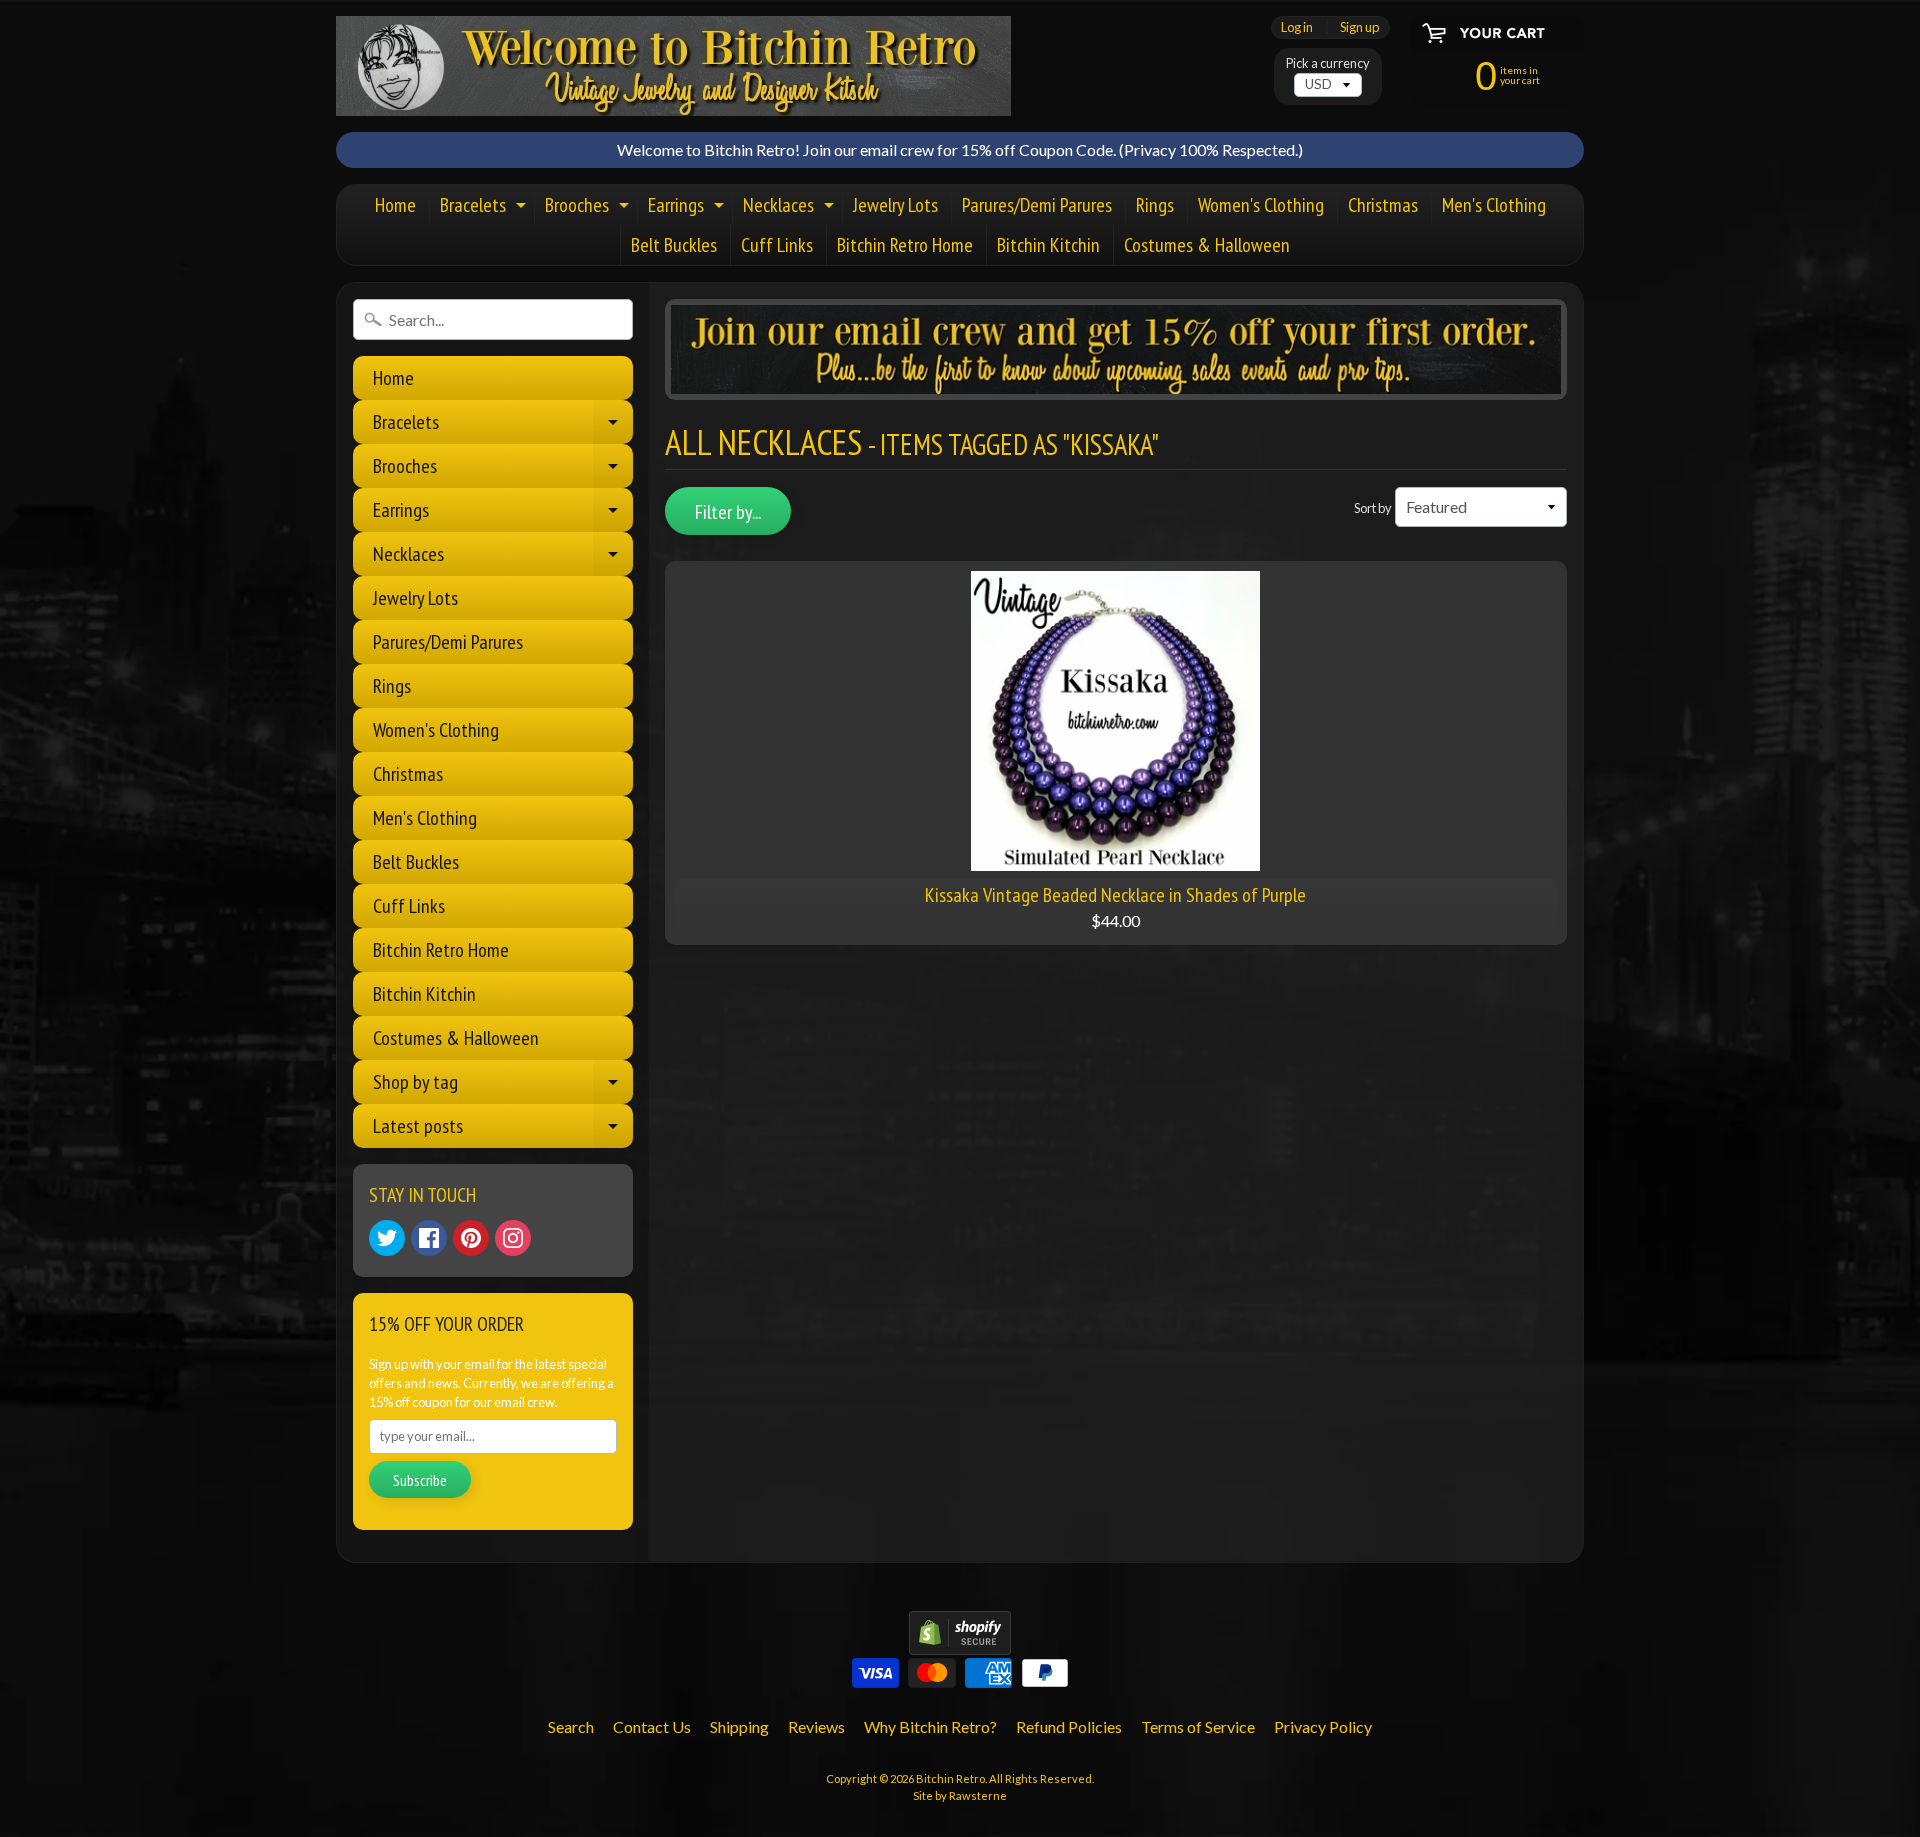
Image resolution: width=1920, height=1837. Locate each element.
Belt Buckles (674, 245)
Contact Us (652, 1726)
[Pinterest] (471, 1238)
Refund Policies (1069, 1726)
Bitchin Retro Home (905, 245)
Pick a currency (1328, 63)
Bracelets (485, 208)
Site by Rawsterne (960, 1795)
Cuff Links (777, 245)
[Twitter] (387, 1238)
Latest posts (503, 1130)
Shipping (739, 1726)
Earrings (688, 208)
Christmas (1383, 205)
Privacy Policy (1323, 1726)
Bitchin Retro (950, 1778)
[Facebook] (429, 1238)
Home (395, 205)
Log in (1297, 27)
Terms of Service (1198, 1726)
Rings (1155, 205)
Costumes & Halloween (1207, 245)
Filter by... (728, 512)
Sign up (1359, 27)
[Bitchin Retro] (673, 66)
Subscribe (420, 1480)
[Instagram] (513, 1238)
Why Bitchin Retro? (930, 1726)
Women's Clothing (1261, 205)
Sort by (1373, 508)
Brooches (589, 208)
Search (571, 1726)
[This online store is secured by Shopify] (960, 1642)
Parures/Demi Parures (1037, 205)
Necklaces (791, 208)
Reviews (816, 1726)
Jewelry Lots (895, 205)
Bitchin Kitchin (1048, 245)
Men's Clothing (1494, 205)
